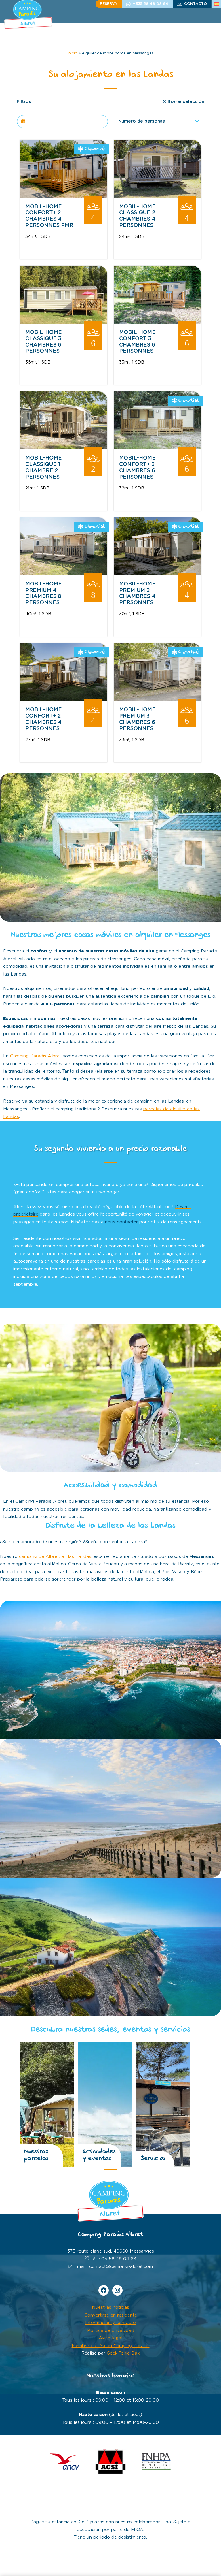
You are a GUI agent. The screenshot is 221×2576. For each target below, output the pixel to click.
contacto (196, 4)
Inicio (73, 53)
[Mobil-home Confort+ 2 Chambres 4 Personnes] (64, 700)
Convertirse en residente (111, 2315)
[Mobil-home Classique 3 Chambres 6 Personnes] (64, 322)
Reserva (108, 4)
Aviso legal (110, 2338)
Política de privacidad (111, 2331)
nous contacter (121, 1222)
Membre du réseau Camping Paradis (111, 2346)
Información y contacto (110, 2323)
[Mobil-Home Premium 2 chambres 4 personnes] (157, 574)
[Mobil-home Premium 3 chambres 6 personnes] (157, 700)
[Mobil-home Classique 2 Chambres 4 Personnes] (157, 197)
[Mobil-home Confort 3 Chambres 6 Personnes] (157, 322)
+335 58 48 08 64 (151, 4)
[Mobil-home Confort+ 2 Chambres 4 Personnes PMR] (64, 197)
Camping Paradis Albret (36, 1056)
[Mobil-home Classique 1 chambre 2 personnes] (64, 448)
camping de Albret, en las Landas (55, 1557)
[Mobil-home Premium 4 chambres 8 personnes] (64, 574)
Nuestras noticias (110, 2307)
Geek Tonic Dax (123, 2353)
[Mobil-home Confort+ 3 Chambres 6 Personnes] (157, 448)
